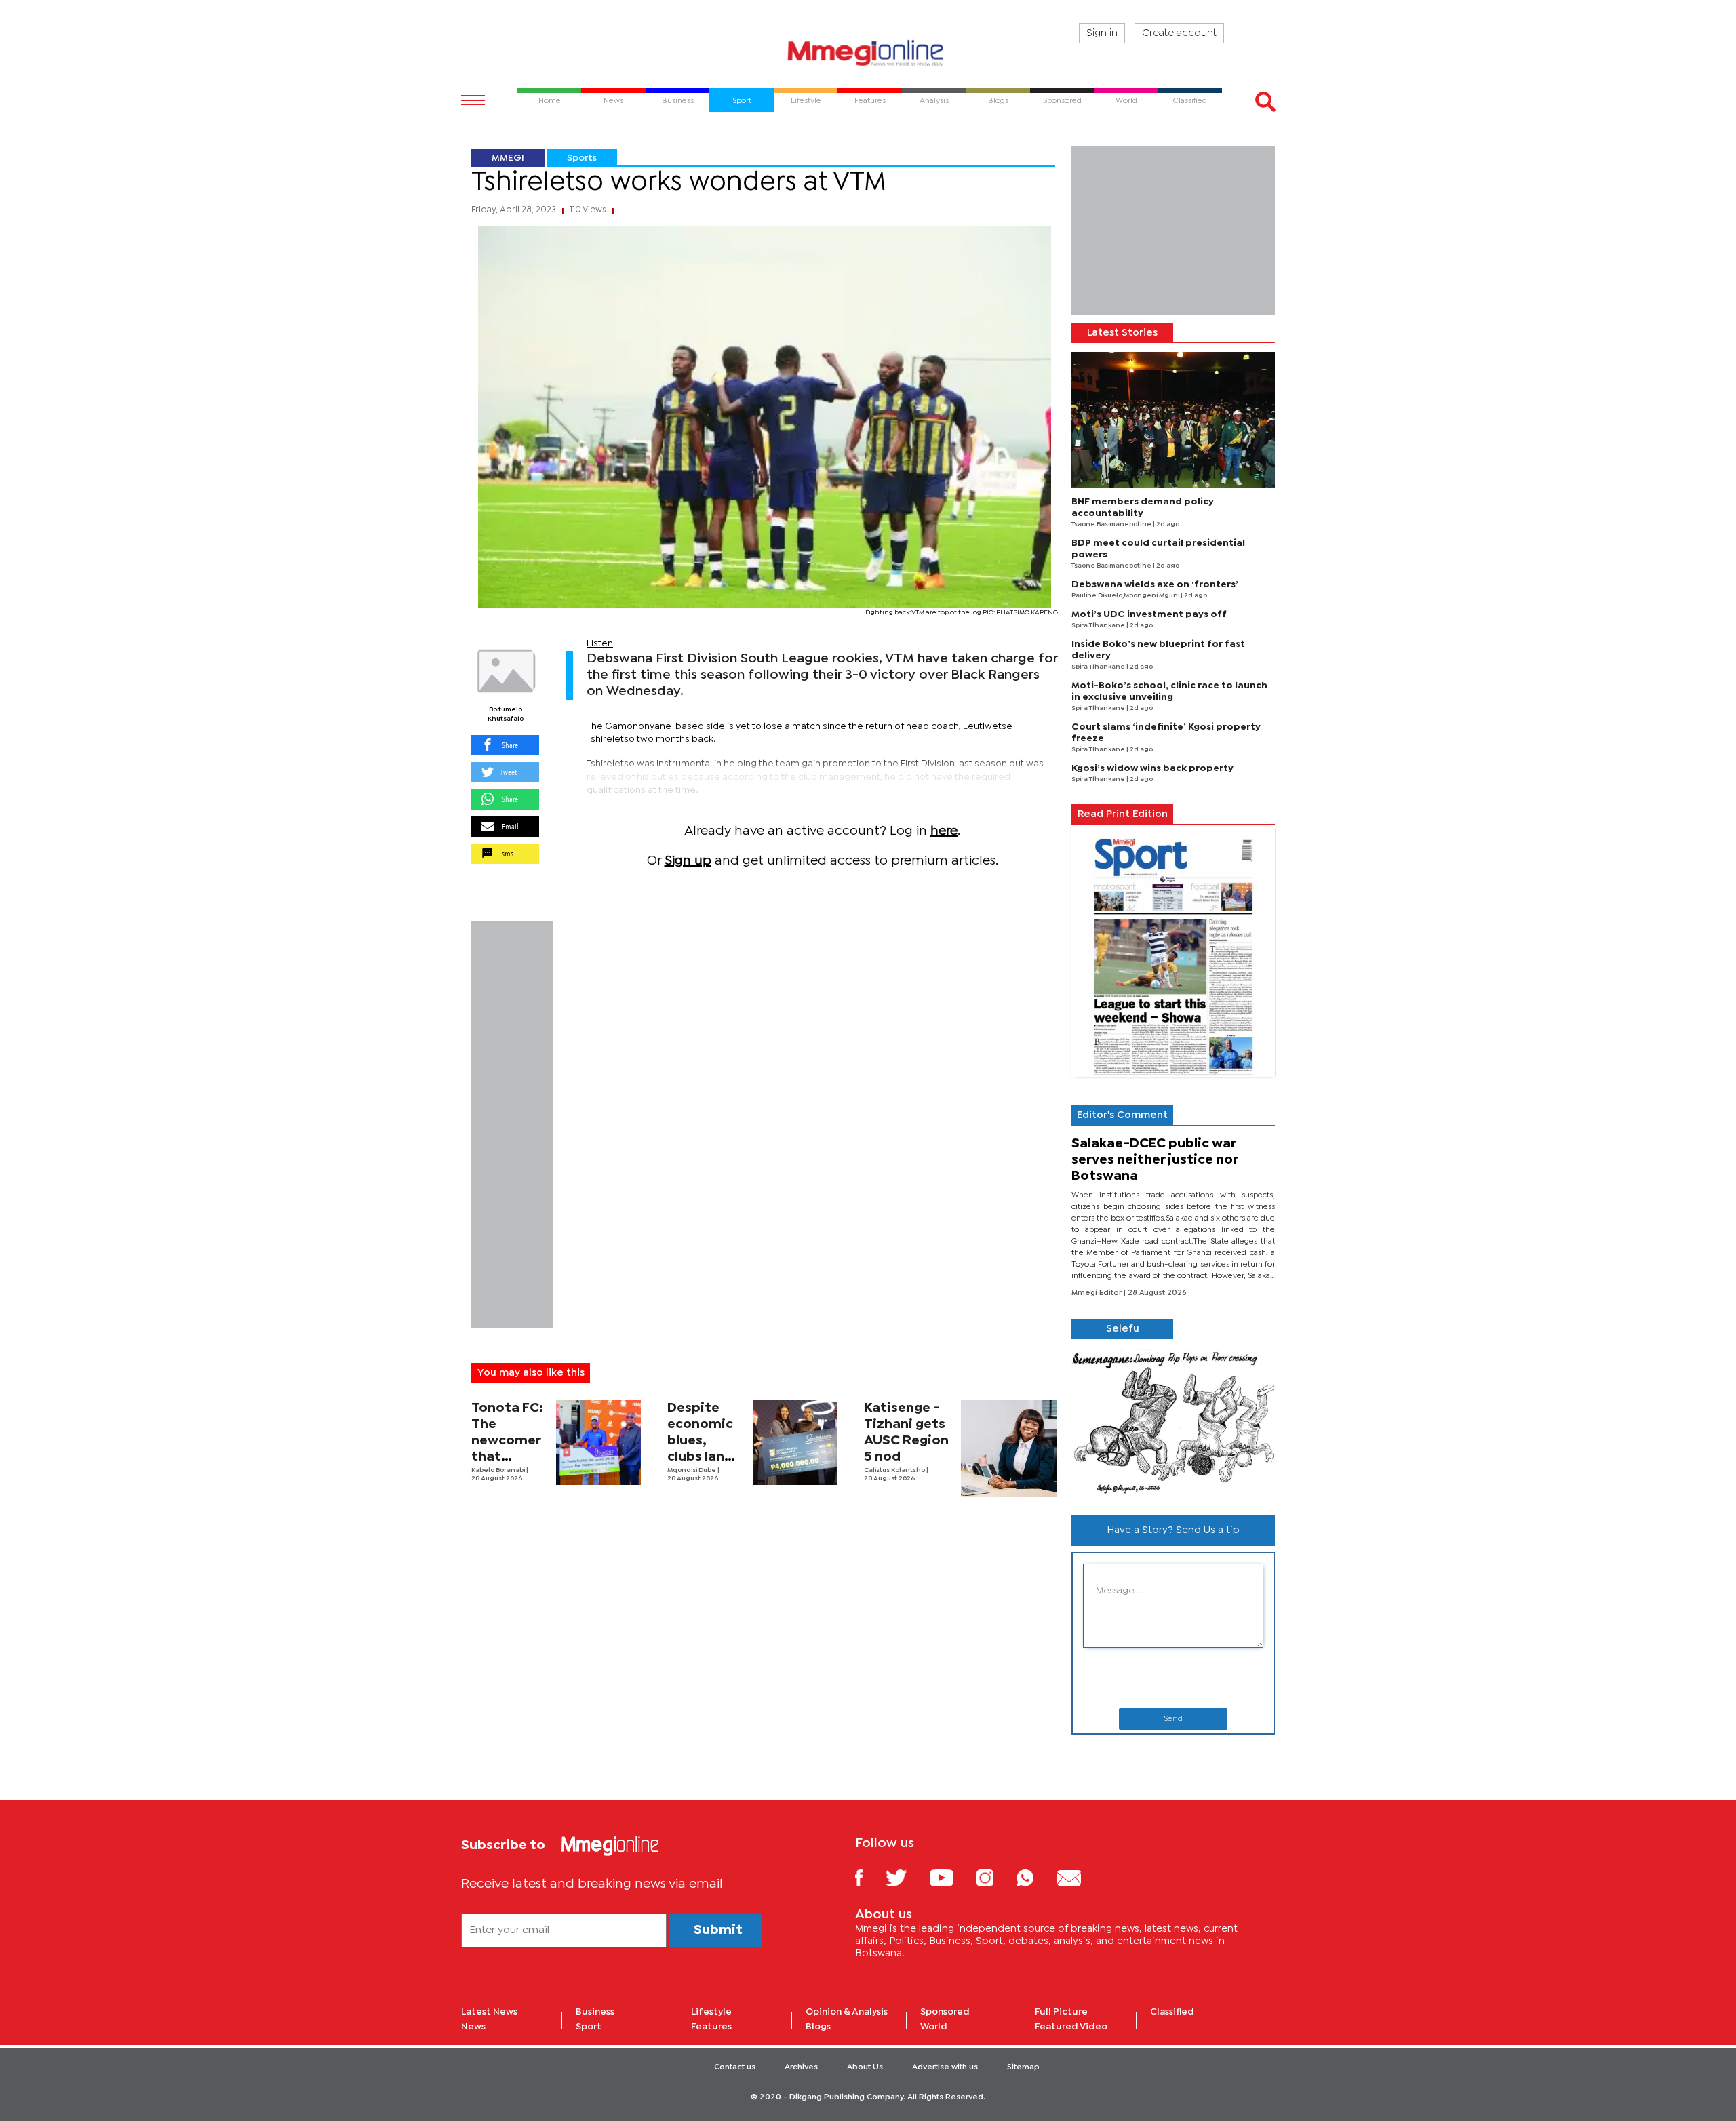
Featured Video (1071, 2027)
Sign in (1102, 33)
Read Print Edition (1123, 814)
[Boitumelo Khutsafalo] (505, 671)
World (934, 2027)
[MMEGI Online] (868, 53)
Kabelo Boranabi (499, 1470)
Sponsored (945, 2012)
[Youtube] (951, 1877)
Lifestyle (711, 2012)
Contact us (735, 2067)
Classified (1172, 2012)
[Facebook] (869, 1877)
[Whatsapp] (1035, 1877)
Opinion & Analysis (847, 2012)
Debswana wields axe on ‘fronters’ (1155, 584)
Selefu (1123, 1329)
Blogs (818, 2027)
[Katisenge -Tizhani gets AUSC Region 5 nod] (1009, 1449)
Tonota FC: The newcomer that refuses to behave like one (509, 1457)
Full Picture (1061, 2012)
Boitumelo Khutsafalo (506, 714)
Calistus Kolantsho (895, 1470)
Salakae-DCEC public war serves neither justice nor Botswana (1155, 1160)
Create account (1179, 33)
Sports (582, 158)
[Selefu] (1173, 1422)
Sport (589, 2027)
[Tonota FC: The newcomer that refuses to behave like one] (598, 1443)
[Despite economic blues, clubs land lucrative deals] (795, 1443)
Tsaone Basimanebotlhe (1112, 524)
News (473, 2027)
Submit (718, 1930)
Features (711, 2027)
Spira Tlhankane (1099, 626)
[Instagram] (995, 1877)
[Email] (1079, 1877)
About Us (865, 2067)
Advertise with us (945, 2067)
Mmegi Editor (1098, 1293)
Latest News (489, 2012)
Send (1173, 1719)
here (944, 831)
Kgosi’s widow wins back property (1152, 768)
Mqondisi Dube (692, 1470)
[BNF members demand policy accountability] (1173, 420)
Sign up (688, 861)
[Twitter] (906, 1877)
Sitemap (1023, 2067)
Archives (801, 2067)
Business (595, 2012)
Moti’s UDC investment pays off (1149, 614)
